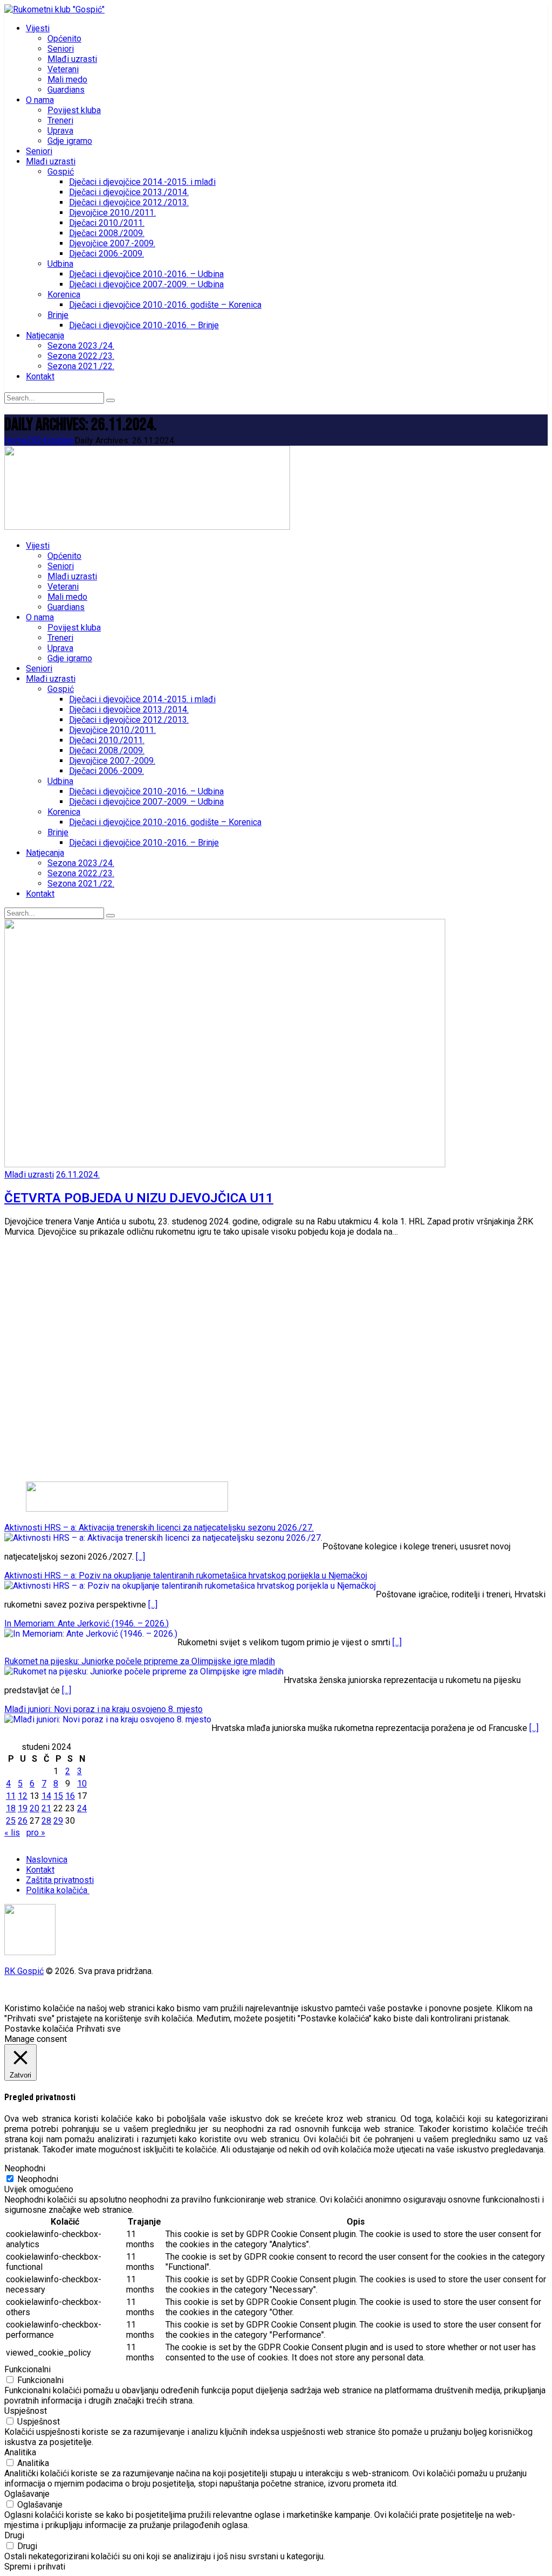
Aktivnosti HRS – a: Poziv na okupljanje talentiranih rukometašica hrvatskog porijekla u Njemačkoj (186, 1576)
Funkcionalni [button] (27, 2369)
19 (23, 1808)
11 (11, 1796)
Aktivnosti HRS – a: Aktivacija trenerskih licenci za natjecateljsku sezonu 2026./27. (159, 1528)
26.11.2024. (78, 1175)
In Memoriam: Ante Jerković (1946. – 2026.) (87, 1623)
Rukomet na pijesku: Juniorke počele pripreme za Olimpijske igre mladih (140, 1661)
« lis (12, 1833)
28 (46, 1821)
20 (34, 1808)
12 (23, 1796)
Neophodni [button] (25, 2168)
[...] (140, 1557)
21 (46, 1808)
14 (46, 1796)
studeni (60, 441)
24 (82, 1808)
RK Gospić (24, 1971)
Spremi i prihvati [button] (35, 2567)
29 (58, 1821)
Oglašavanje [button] (27, 2494)
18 (11, 1808)
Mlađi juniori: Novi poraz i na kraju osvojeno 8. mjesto (103, 1709)
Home (16, 441)
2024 (37, 441)
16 (70, 1796)
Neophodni (38, 2179)
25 (11, 1821)
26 (23, 1821)
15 (58, 1796)
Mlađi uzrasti (29, 1175)
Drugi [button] (14, 2535)
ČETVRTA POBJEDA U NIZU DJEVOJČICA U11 (139, 1198)
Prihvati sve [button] (98, 2029)
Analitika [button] (20, 2452)
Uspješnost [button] (26, 2411)
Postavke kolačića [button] (39, 2029)
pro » (36, 1833)
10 (82, 1784)
